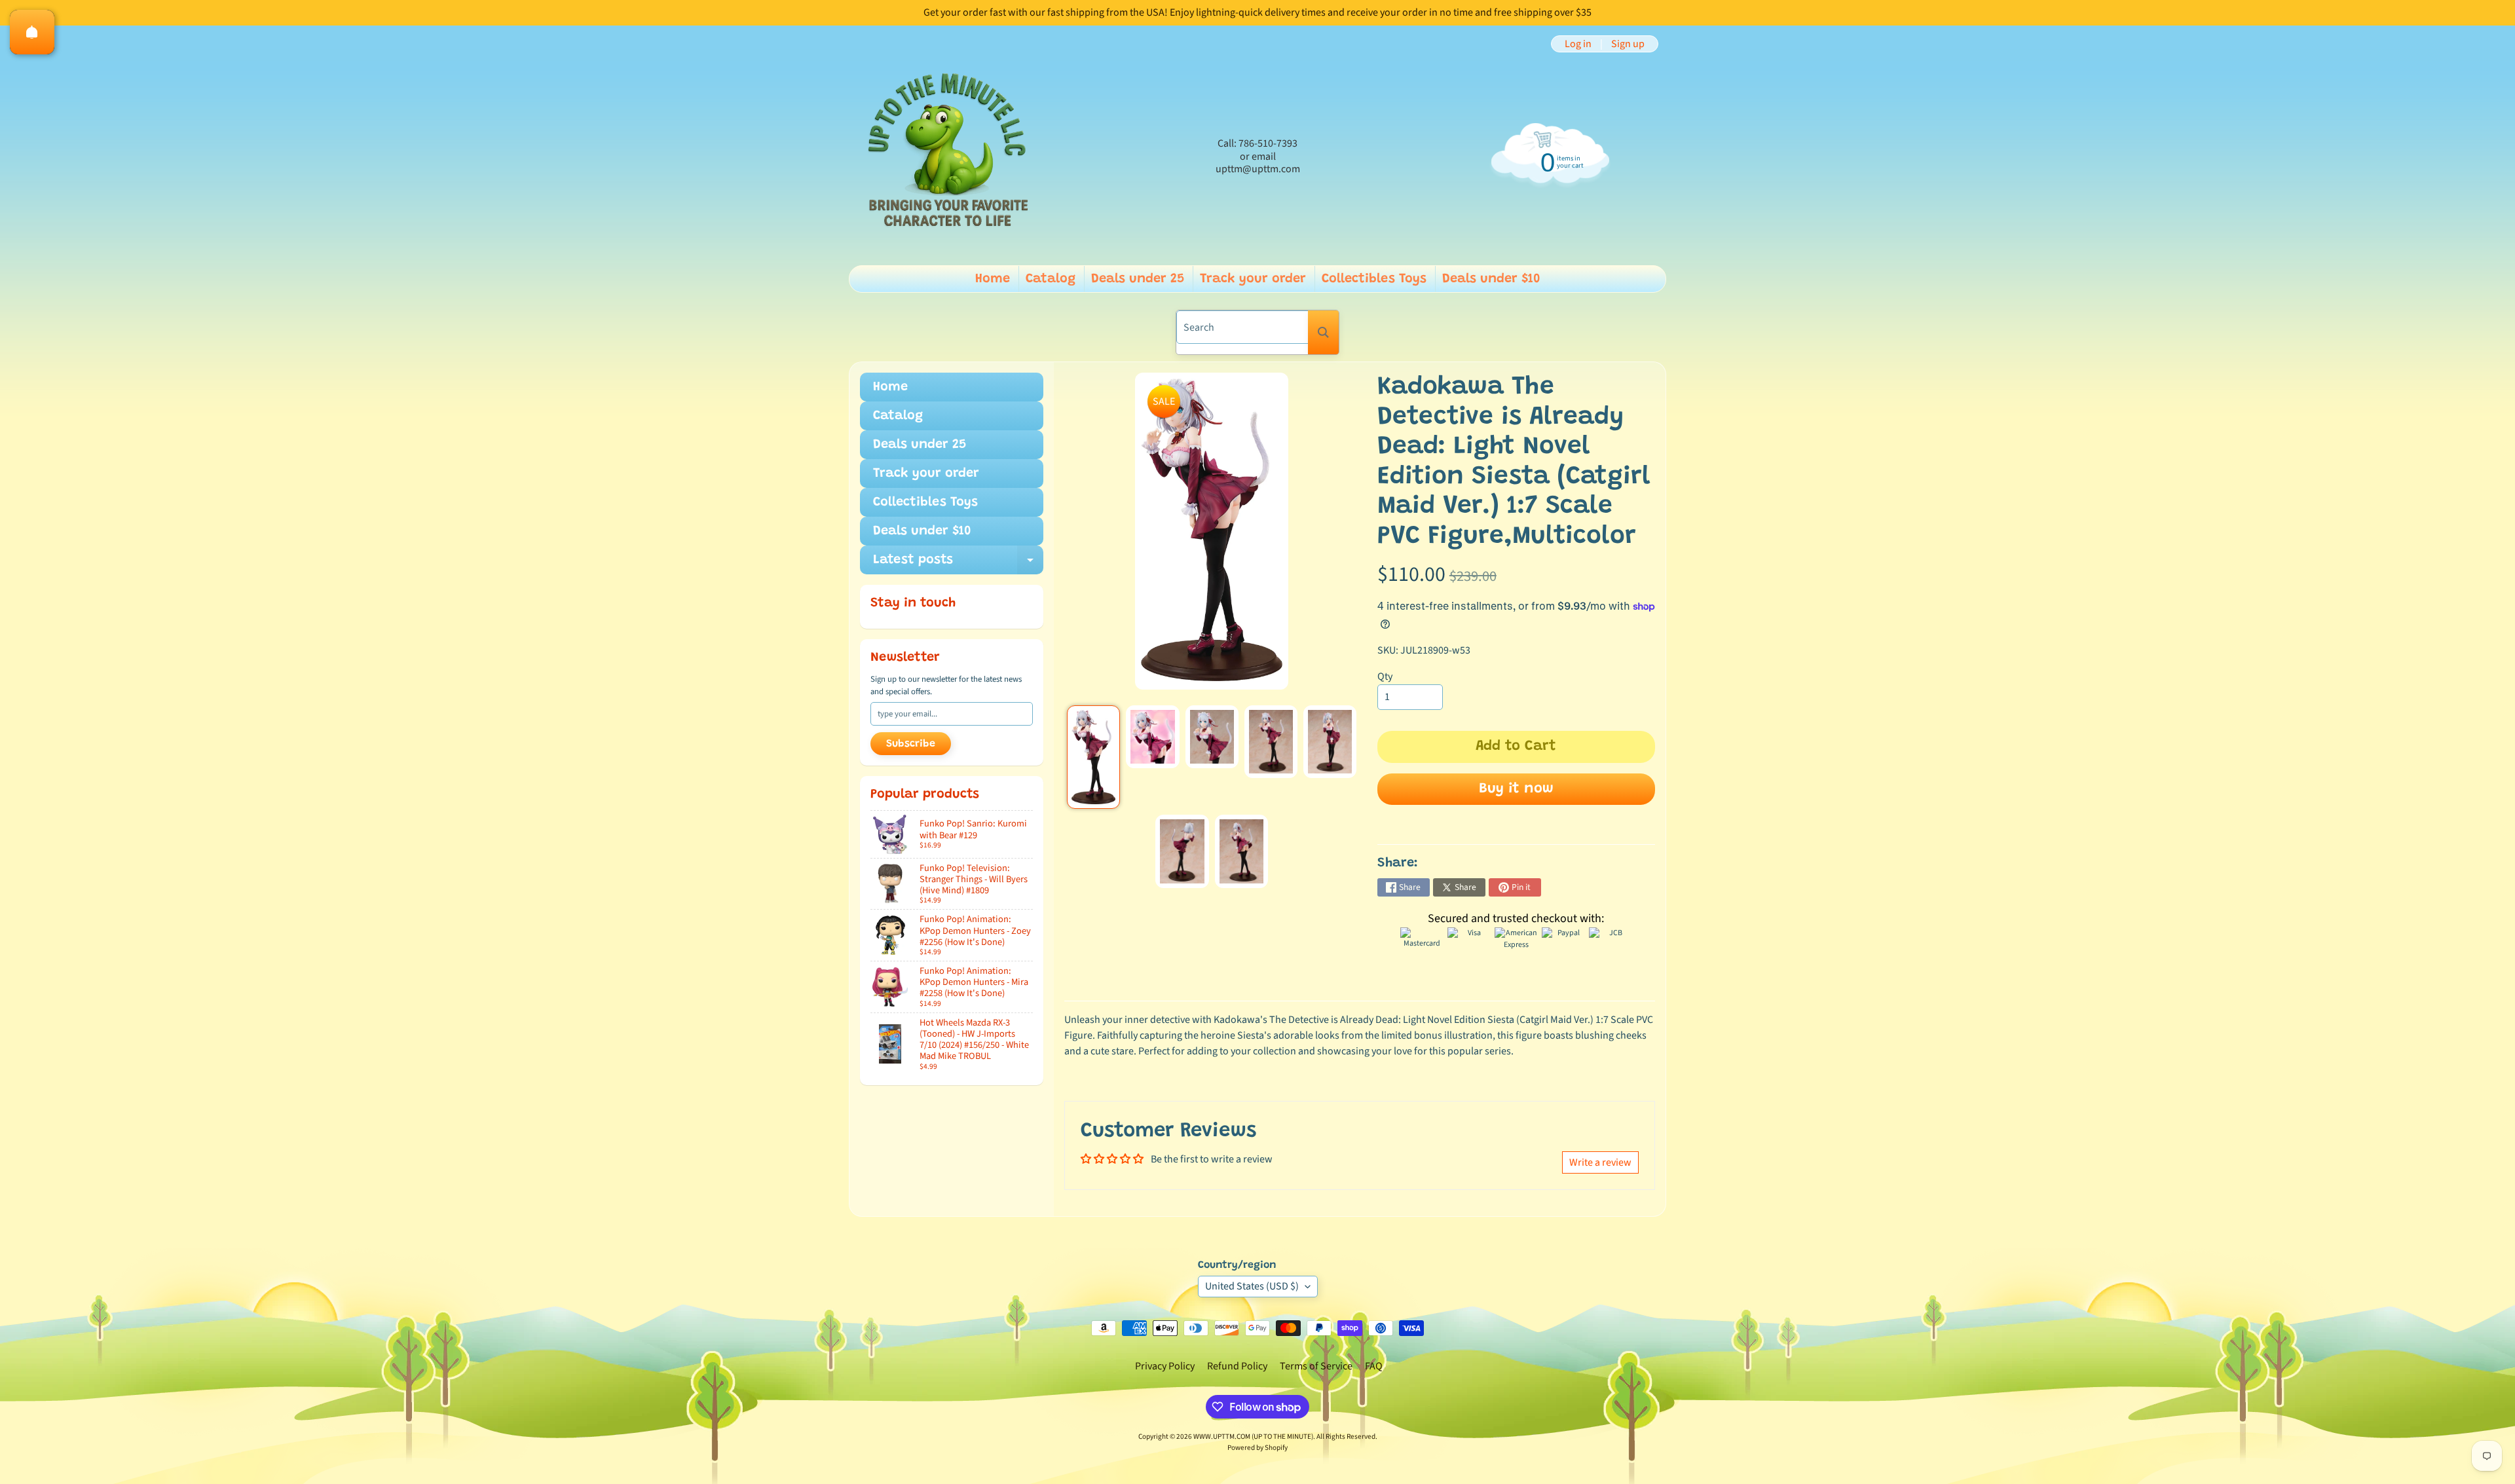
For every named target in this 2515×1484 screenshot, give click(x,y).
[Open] (32, 32)
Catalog (1051, 279)
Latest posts (958, 564)
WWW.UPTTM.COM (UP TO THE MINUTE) (1253, 1437)
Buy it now (1516, 789)
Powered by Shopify (1257, 1448)
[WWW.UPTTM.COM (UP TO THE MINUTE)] (947, 157)
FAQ (1374, 1366)
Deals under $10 (1491, 279)
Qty (1385, 677)
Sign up (1628, 44)
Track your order (1253, 279)
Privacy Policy (1165, 1366)
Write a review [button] (1600, 1162)
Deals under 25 (1138, 279)
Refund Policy (1237, 1366)
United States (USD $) (1252, 1286)
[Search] (1323, 332)
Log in (1578, 44)
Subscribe (911, 744)
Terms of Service (1316, 1366)
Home (993, 279)
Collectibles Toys (1374, 279)
